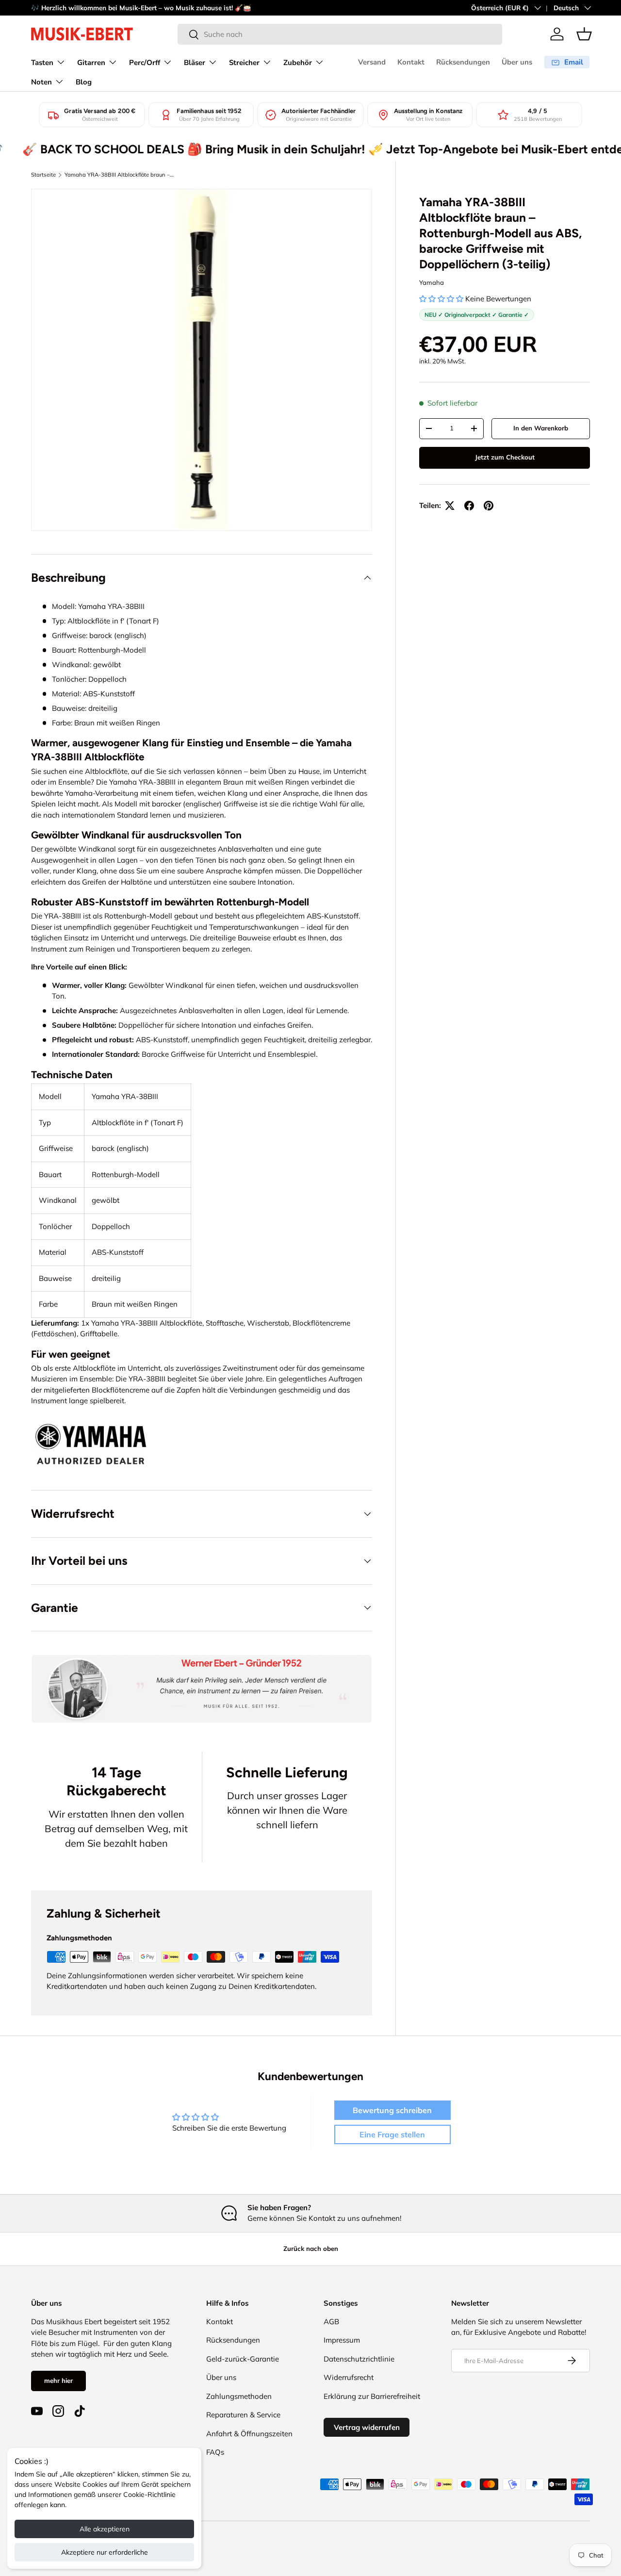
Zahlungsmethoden (239, 2396)
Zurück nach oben (311, 2248)
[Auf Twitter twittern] (450, 506)
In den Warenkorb (541, 428)
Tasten (42, 63)
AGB (331, 2322)
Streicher (244, 63)
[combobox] (340, 34)
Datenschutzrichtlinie (359, 2359)
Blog (84, 82)
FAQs (215, 2452)
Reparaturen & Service (243, 2415)
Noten (41, 82)
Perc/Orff (145, 63)
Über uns (517, 62)
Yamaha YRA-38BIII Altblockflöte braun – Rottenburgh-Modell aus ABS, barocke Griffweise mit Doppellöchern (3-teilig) (119, 175)
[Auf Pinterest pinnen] (489, 506)
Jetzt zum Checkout (505, 457)
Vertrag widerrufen (367, 2427)
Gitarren (91, 63)
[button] (584, 34)
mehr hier (58, 2380)
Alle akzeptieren (105, 2529)
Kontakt (411, 62)
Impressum (342, 2340)
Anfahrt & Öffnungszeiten (249, 2434)
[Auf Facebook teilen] (469, 506)
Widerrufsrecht (349, 2377)
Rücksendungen (463, 62)
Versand (372, 62)
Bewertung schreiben (392, 2110)
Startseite (43, 175)
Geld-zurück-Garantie (243, 2359)
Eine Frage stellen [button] (392, 2134)
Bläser (195, 63)
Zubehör (298, 63)
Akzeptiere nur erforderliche (105, 2552)
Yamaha (432, 282)
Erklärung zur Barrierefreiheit (372, 2396)
